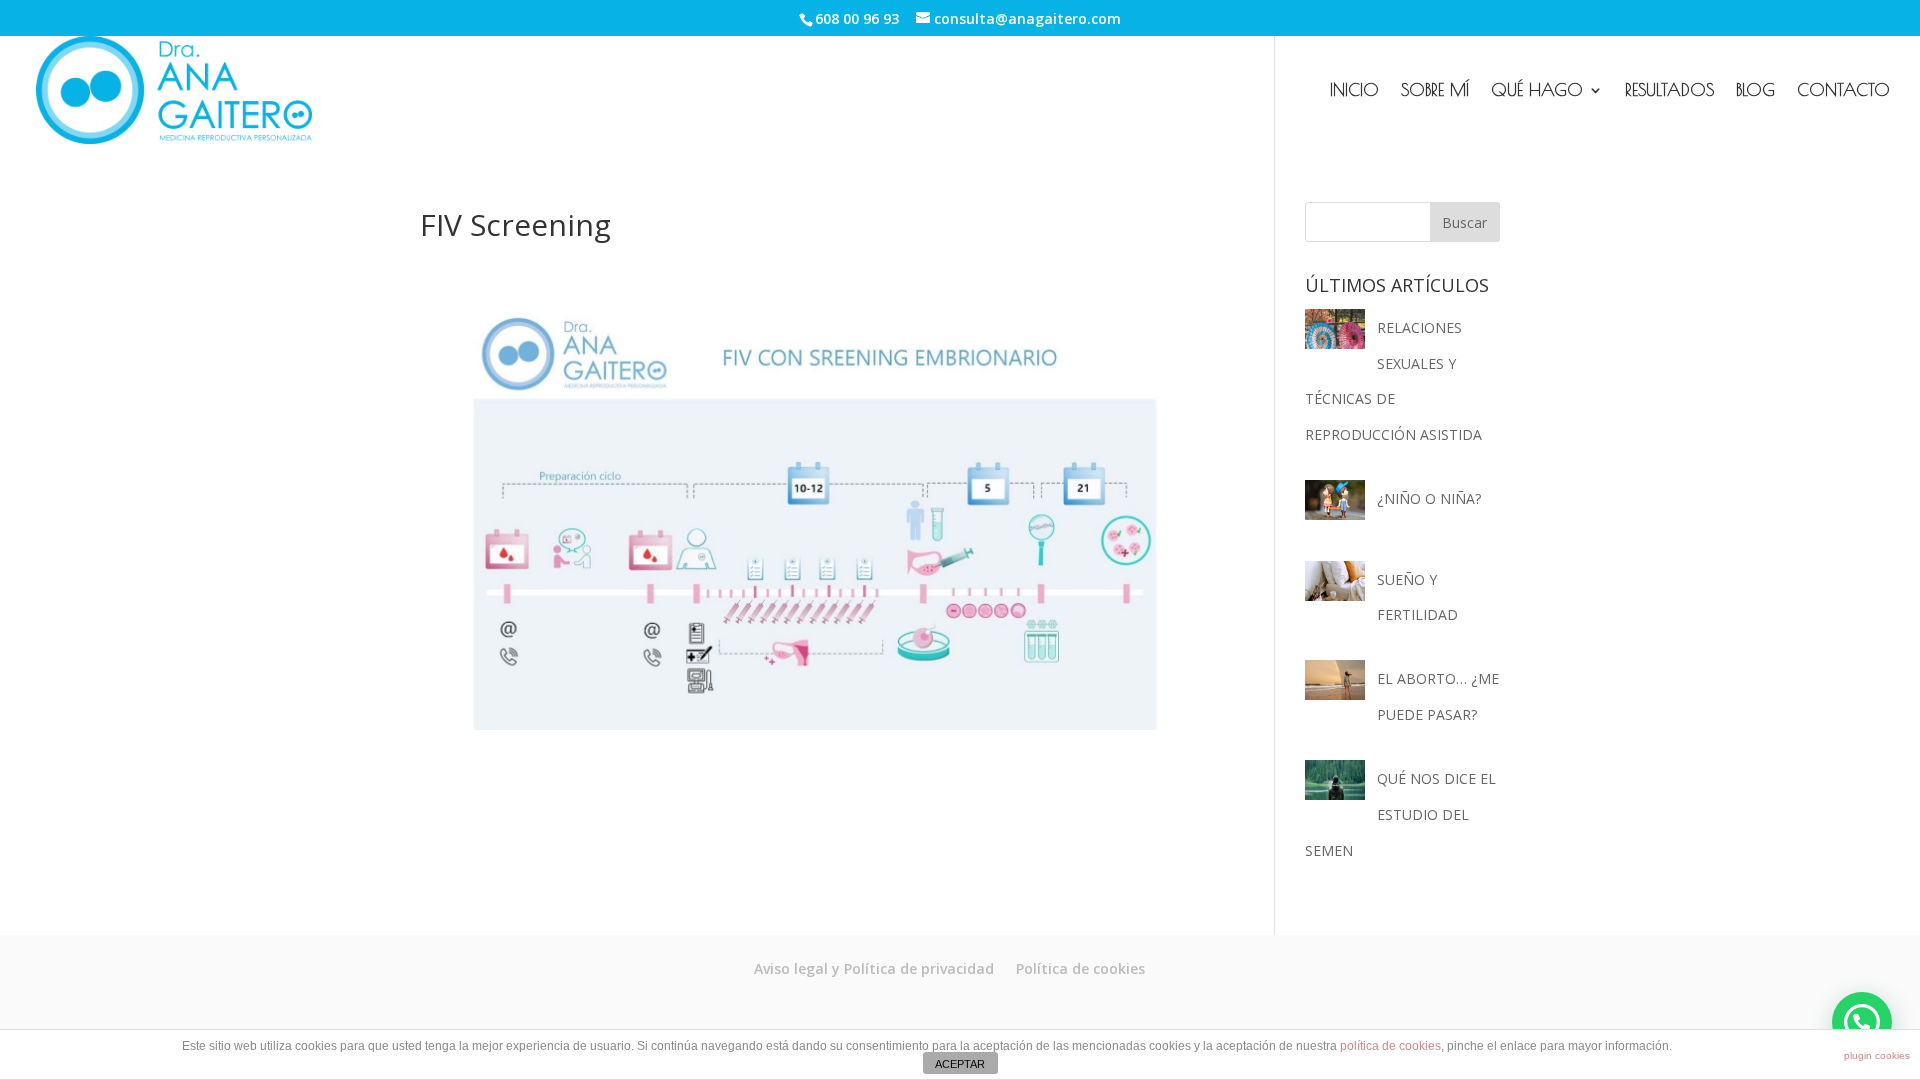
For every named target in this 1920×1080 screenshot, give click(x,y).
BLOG (1755, 91)
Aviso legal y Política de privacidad (874, 968)
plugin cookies (1877, 1055)
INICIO (1354, 91)
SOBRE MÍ (1435, 91)
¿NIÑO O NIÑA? (1429, 498)
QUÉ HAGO (1537, 91)
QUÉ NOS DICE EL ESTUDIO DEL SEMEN (1400, 814)
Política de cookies (1080, 968)
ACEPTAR (960, 1064)
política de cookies (1390, 1046)
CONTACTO (1843, 91)
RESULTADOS (1669, 91)
